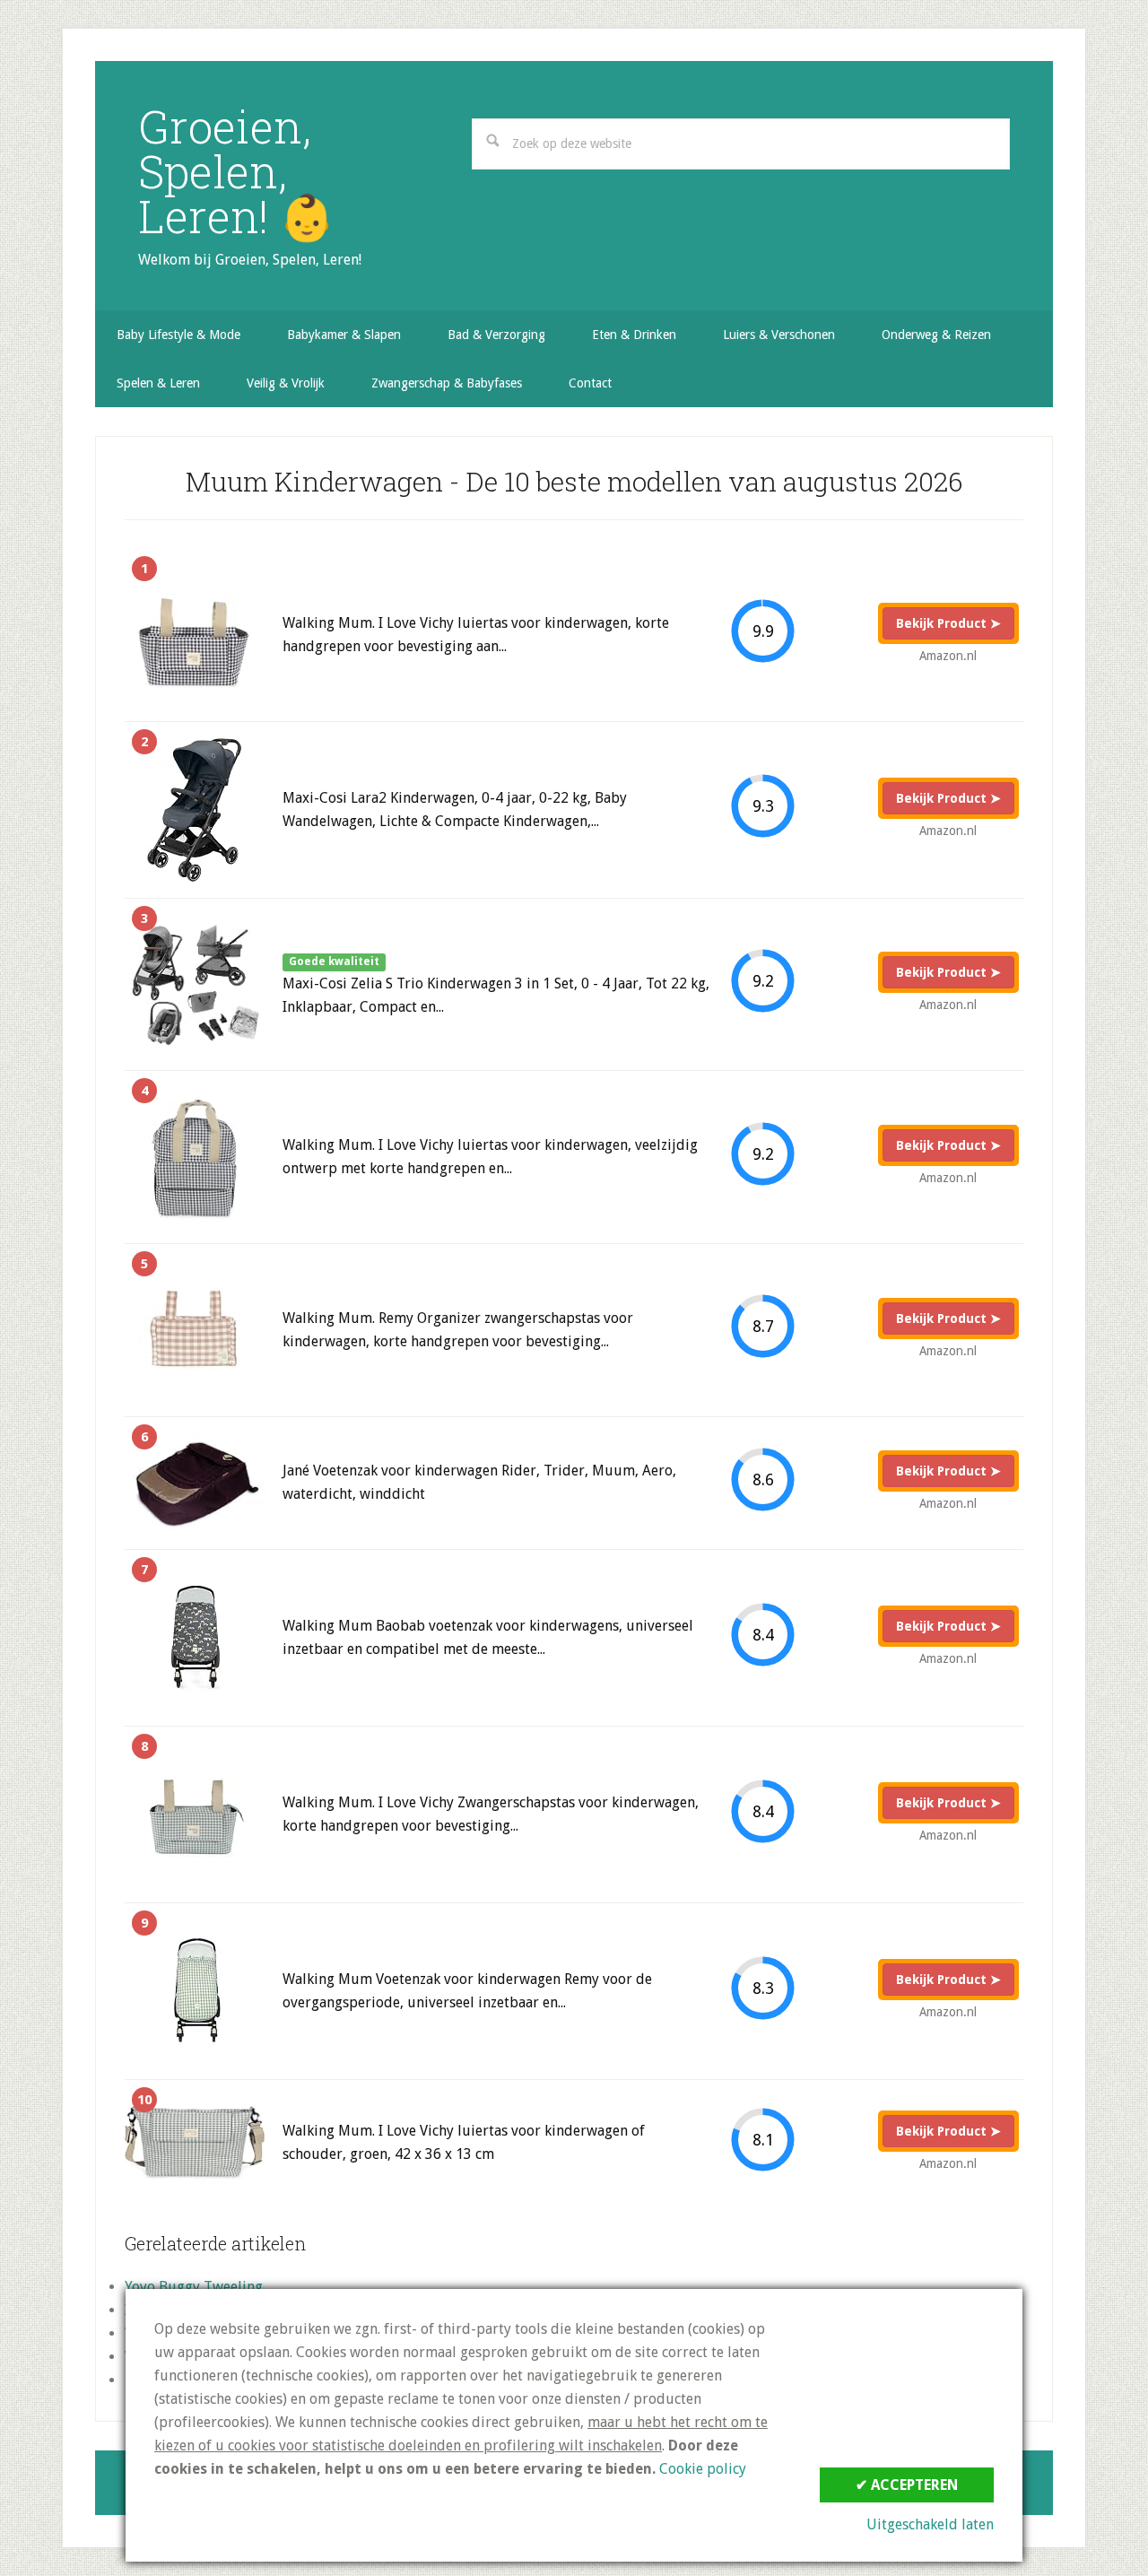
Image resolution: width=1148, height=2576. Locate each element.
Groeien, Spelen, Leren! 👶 (236, 171)
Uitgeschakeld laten (930, 2524)
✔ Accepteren (907, 2485)
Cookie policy (703, 2469)
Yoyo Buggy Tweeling (194, 2287)
